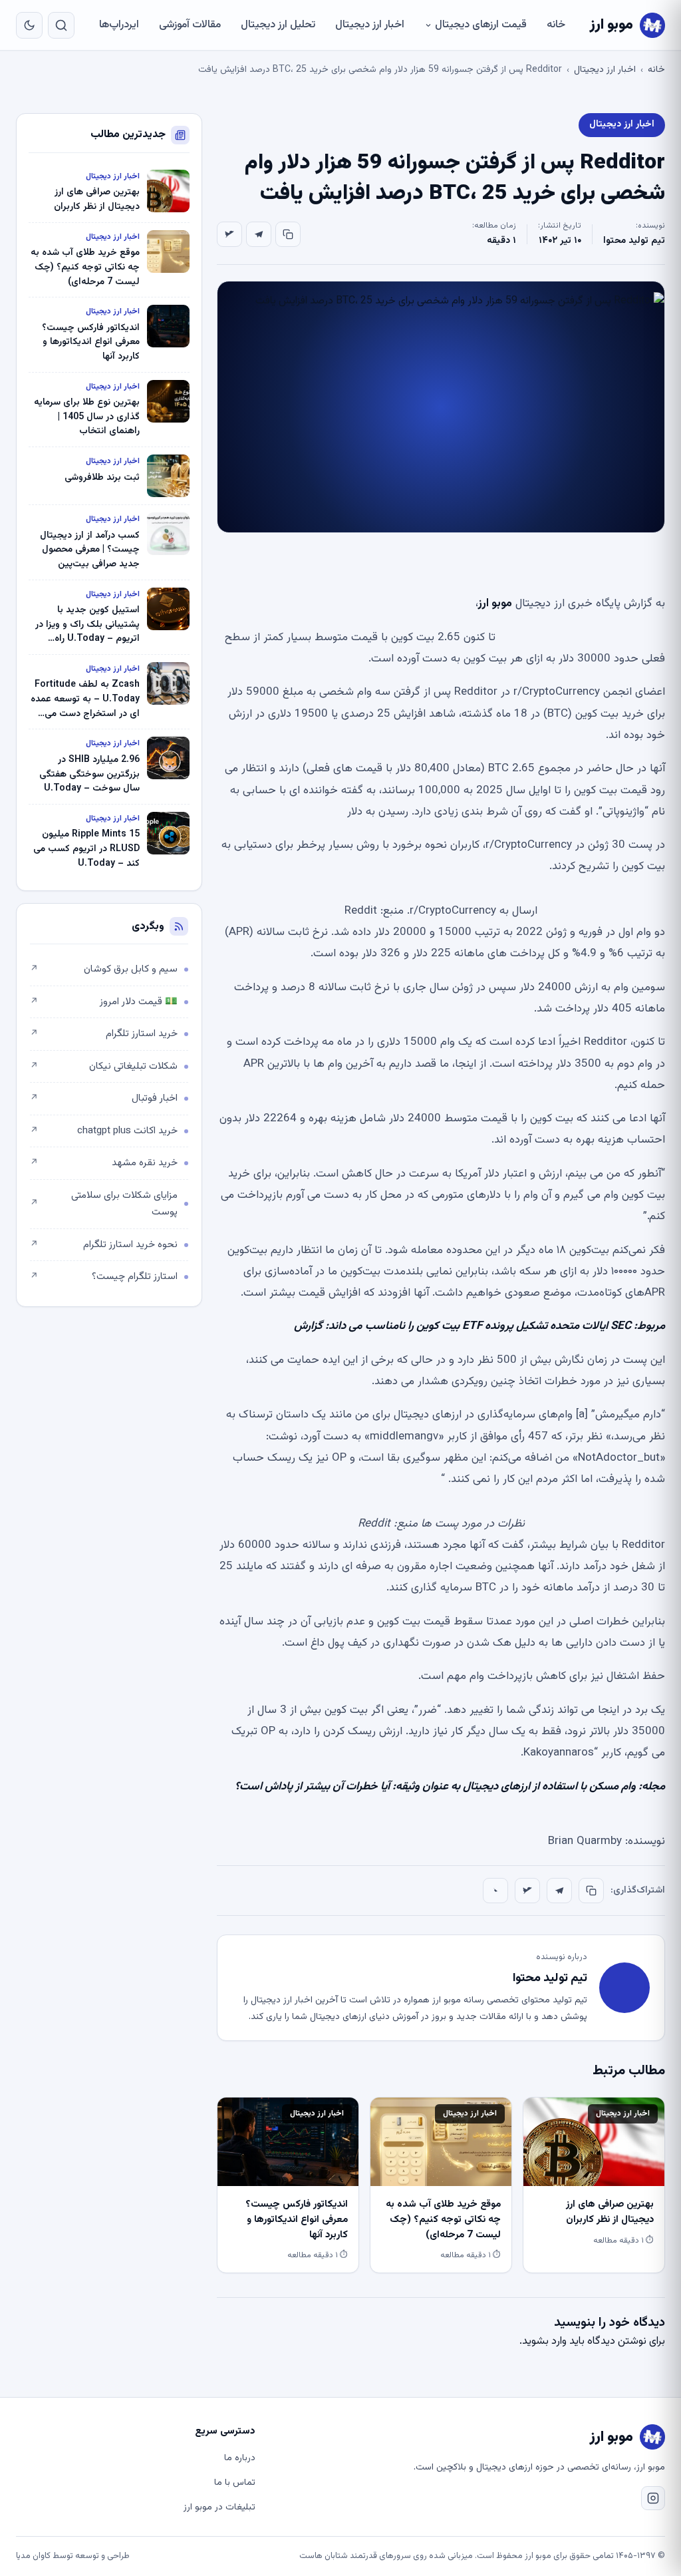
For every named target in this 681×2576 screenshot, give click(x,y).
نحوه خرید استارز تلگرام (104, 1245)
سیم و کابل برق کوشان (104, 969)
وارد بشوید (544, 2341)
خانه (556, 25)
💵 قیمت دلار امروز (104, 1002)
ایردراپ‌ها (119, 25)
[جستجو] (61, 25)
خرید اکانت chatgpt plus (104, 1131)
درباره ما (240, 2458)
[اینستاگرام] (653, 2498)
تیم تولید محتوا (634, 241)
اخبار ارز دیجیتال (370, 25)
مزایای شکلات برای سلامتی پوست (104, 1204)
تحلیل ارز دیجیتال (278, 25)
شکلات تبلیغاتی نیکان (104, 1066)
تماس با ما (235, 2483)
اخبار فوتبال (104, 1098)
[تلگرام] (259, 234)
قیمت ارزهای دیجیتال (481, 25)
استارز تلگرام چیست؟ (104, 1277)
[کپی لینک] (288, 234)
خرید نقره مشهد (104, 1163)
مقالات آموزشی (190, 25)
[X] (229, 234)
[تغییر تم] (29, 25)
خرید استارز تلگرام (104, 1034)
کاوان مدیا (33, 2556)
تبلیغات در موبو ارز (219, 2507)
